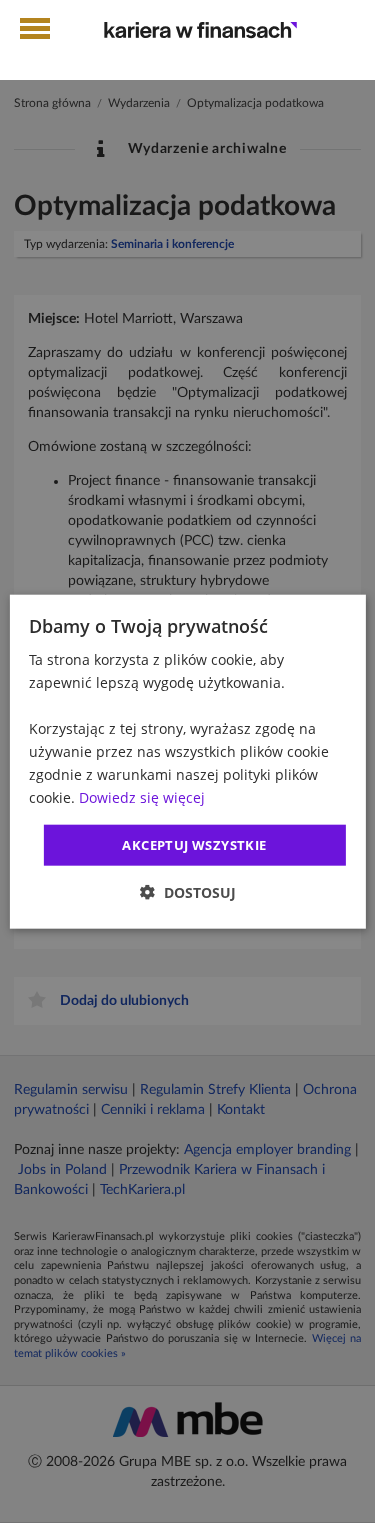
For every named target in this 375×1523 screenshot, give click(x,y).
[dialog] (187, 761)
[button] (188, 892)
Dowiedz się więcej (142, 797)
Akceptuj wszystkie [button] (194, 844)
